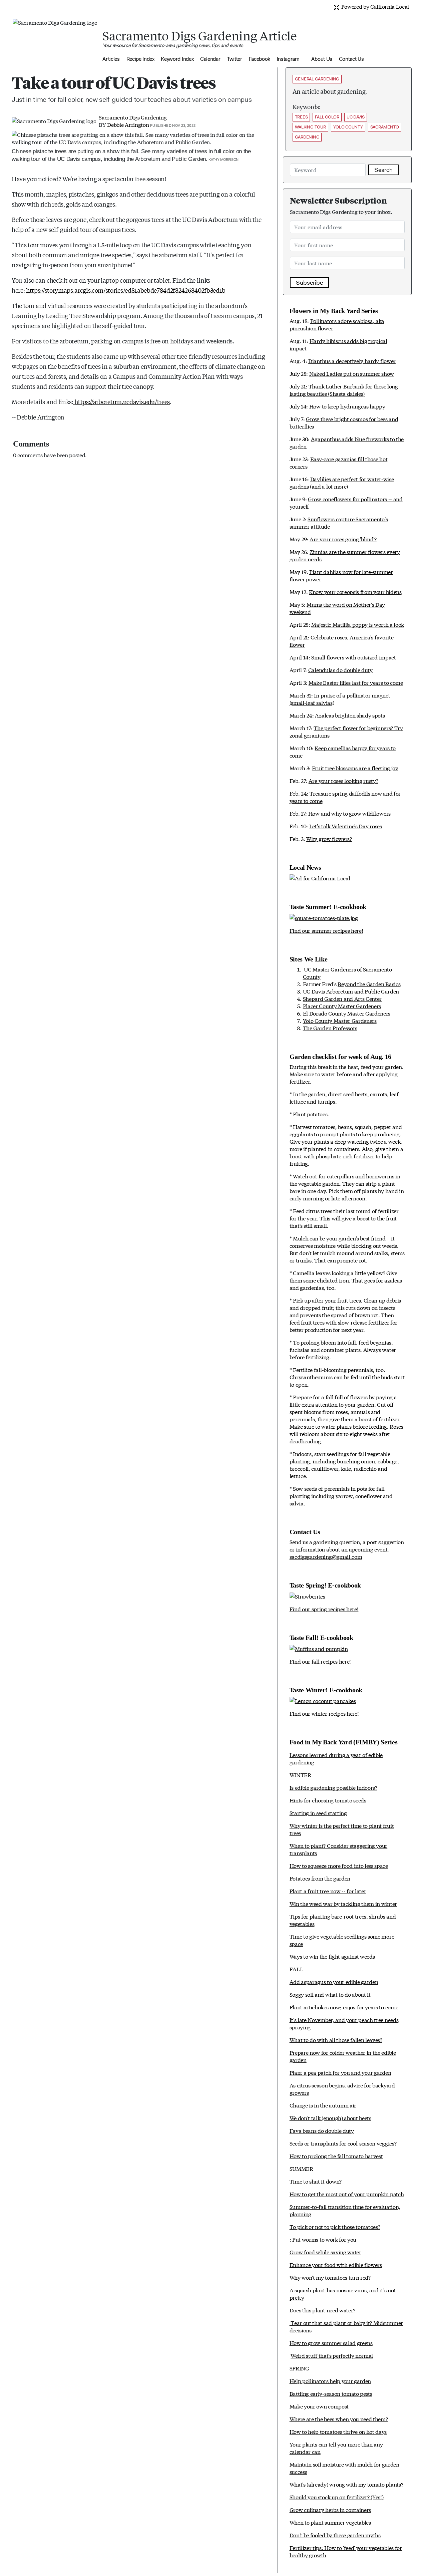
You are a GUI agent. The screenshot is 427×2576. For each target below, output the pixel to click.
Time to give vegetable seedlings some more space (342, 1940)
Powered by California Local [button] (374, 6)
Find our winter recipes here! (324, 1713)
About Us (322, 59)
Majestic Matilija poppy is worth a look (358, 624)
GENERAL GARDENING (317, 79)
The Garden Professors (330, 1028)
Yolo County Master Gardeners (340, 1020)
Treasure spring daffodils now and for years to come (345, 797)
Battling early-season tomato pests (331, 2393)
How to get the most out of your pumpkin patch (347, 2194)
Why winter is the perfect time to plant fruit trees (342, 1829)
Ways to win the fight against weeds (332, 1956)
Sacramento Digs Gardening (133, 117)
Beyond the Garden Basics (369, 984)
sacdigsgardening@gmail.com (326, 1556)
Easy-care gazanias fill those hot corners (339, 462)
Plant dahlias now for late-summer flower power (341, 575)
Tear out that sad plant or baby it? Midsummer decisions (346, 2326)
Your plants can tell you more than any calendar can (336, 2448)
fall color (327, 117)
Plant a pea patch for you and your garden (340, 2072)
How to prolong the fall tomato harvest (336, 2156)
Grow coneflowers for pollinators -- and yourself (346, 502)
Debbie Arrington (128, 124)
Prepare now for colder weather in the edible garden (343, 2056)
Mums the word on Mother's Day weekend (337, 608)
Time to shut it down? (316, 2181)
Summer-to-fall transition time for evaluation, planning (345, 2210)
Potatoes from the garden (320, 1878)
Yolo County (348, 127)
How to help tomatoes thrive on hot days (338, 2431)
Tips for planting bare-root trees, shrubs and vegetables (343, 1920)
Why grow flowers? (329, 838)
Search (383, 170)
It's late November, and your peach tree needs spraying (344, 2023)
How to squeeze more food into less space (339, 1865)
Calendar (210, 59)
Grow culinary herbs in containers (330, 2509)
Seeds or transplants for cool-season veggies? (343, 2143)
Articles (111, 59)
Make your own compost (319, 2406)
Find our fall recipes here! (320, 1661)
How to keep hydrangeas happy (347, 406)
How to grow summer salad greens (331, 2343)
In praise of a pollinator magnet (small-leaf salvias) (340, 699)
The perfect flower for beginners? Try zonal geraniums (346, 731)
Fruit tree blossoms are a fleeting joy (355, 768)
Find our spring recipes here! (324, 1609)
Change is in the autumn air (323, 2105)
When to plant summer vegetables (330, 2522)
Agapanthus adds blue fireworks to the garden (347, 442)
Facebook (260, 59)
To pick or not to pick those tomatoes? (335, 2226)
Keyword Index (177, 59)
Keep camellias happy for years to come (343, 751)
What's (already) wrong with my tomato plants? (346, 2484)
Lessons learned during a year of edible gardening (336, 1758)
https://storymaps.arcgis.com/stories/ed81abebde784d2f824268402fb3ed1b (126, 290)
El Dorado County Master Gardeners (347, 1013)
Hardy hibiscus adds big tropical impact (338, 344)
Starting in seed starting (318, 1813)
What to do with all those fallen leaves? (336, 2040)
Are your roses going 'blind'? (343, 539)
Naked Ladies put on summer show (352, 373)
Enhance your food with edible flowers (336, 2264)
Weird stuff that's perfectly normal (332, 2355)
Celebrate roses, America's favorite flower (342, 641)
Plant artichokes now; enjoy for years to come (344, 2007)
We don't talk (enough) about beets (330, 2118)
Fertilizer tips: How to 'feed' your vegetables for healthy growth (346, 2551)
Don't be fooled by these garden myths (335, 2535)
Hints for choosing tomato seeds (328, 1800)
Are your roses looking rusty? (343, 780)
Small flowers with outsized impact (353, 657)
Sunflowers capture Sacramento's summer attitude (339, 522)
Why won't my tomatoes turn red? (330, 2277)
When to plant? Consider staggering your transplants (339, 1849)
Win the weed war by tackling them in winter (343, 1903)
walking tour (310, 127)
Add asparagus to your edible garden (334, 1981)
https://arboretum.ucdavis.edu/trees (122, 401)
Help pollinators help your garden (330, 2381)
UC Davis (356, 117)
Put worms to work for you (324, 2239)
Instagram (288, 59)
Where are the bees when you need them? (339, 2419)
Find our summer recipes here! (326, 930)
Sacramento (385, 127)
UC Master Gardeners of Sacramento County (347, 973)
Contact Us (351, 59)
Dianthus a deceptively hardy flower (352, 361)
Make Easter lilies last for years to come (356, 682)
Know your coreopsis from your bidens (355, 592)
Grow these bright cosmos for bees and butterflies (344, 422)
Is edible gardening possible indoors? (333, 1787)
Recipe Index (140, 59)
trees (301, 117)
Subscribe (309, 283)
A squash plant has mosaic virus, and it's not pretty (343, 2294)
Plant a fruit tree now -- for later (328, 1891)
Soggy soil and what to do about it (330, 1994)
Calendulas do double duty (340, 670)
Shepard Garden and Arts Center (342, 998)
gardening (307, 137)
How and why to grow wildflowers (349, 813)
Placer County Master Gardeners (342, 1006)
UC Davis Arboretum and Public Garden (351, 991)
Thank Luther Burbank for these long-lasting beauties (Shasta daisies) (345, 390)
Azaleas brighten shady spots (350, 715)
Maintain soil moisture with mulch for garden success (344, 2468)
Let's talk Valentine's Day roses (346, 826)
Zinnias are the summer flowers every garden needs (345, 555)
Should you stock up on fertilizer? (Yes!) (337, 2497)
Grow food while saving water (325, 2252)
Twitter (235, 59)
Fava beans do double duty (322, 2130)
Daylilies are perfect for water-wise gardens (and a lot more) (342, 482)
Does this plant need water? (322, 2310)
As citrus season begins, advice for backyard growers (342, 2089)
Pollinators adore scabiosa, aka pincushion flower (337, 324)
